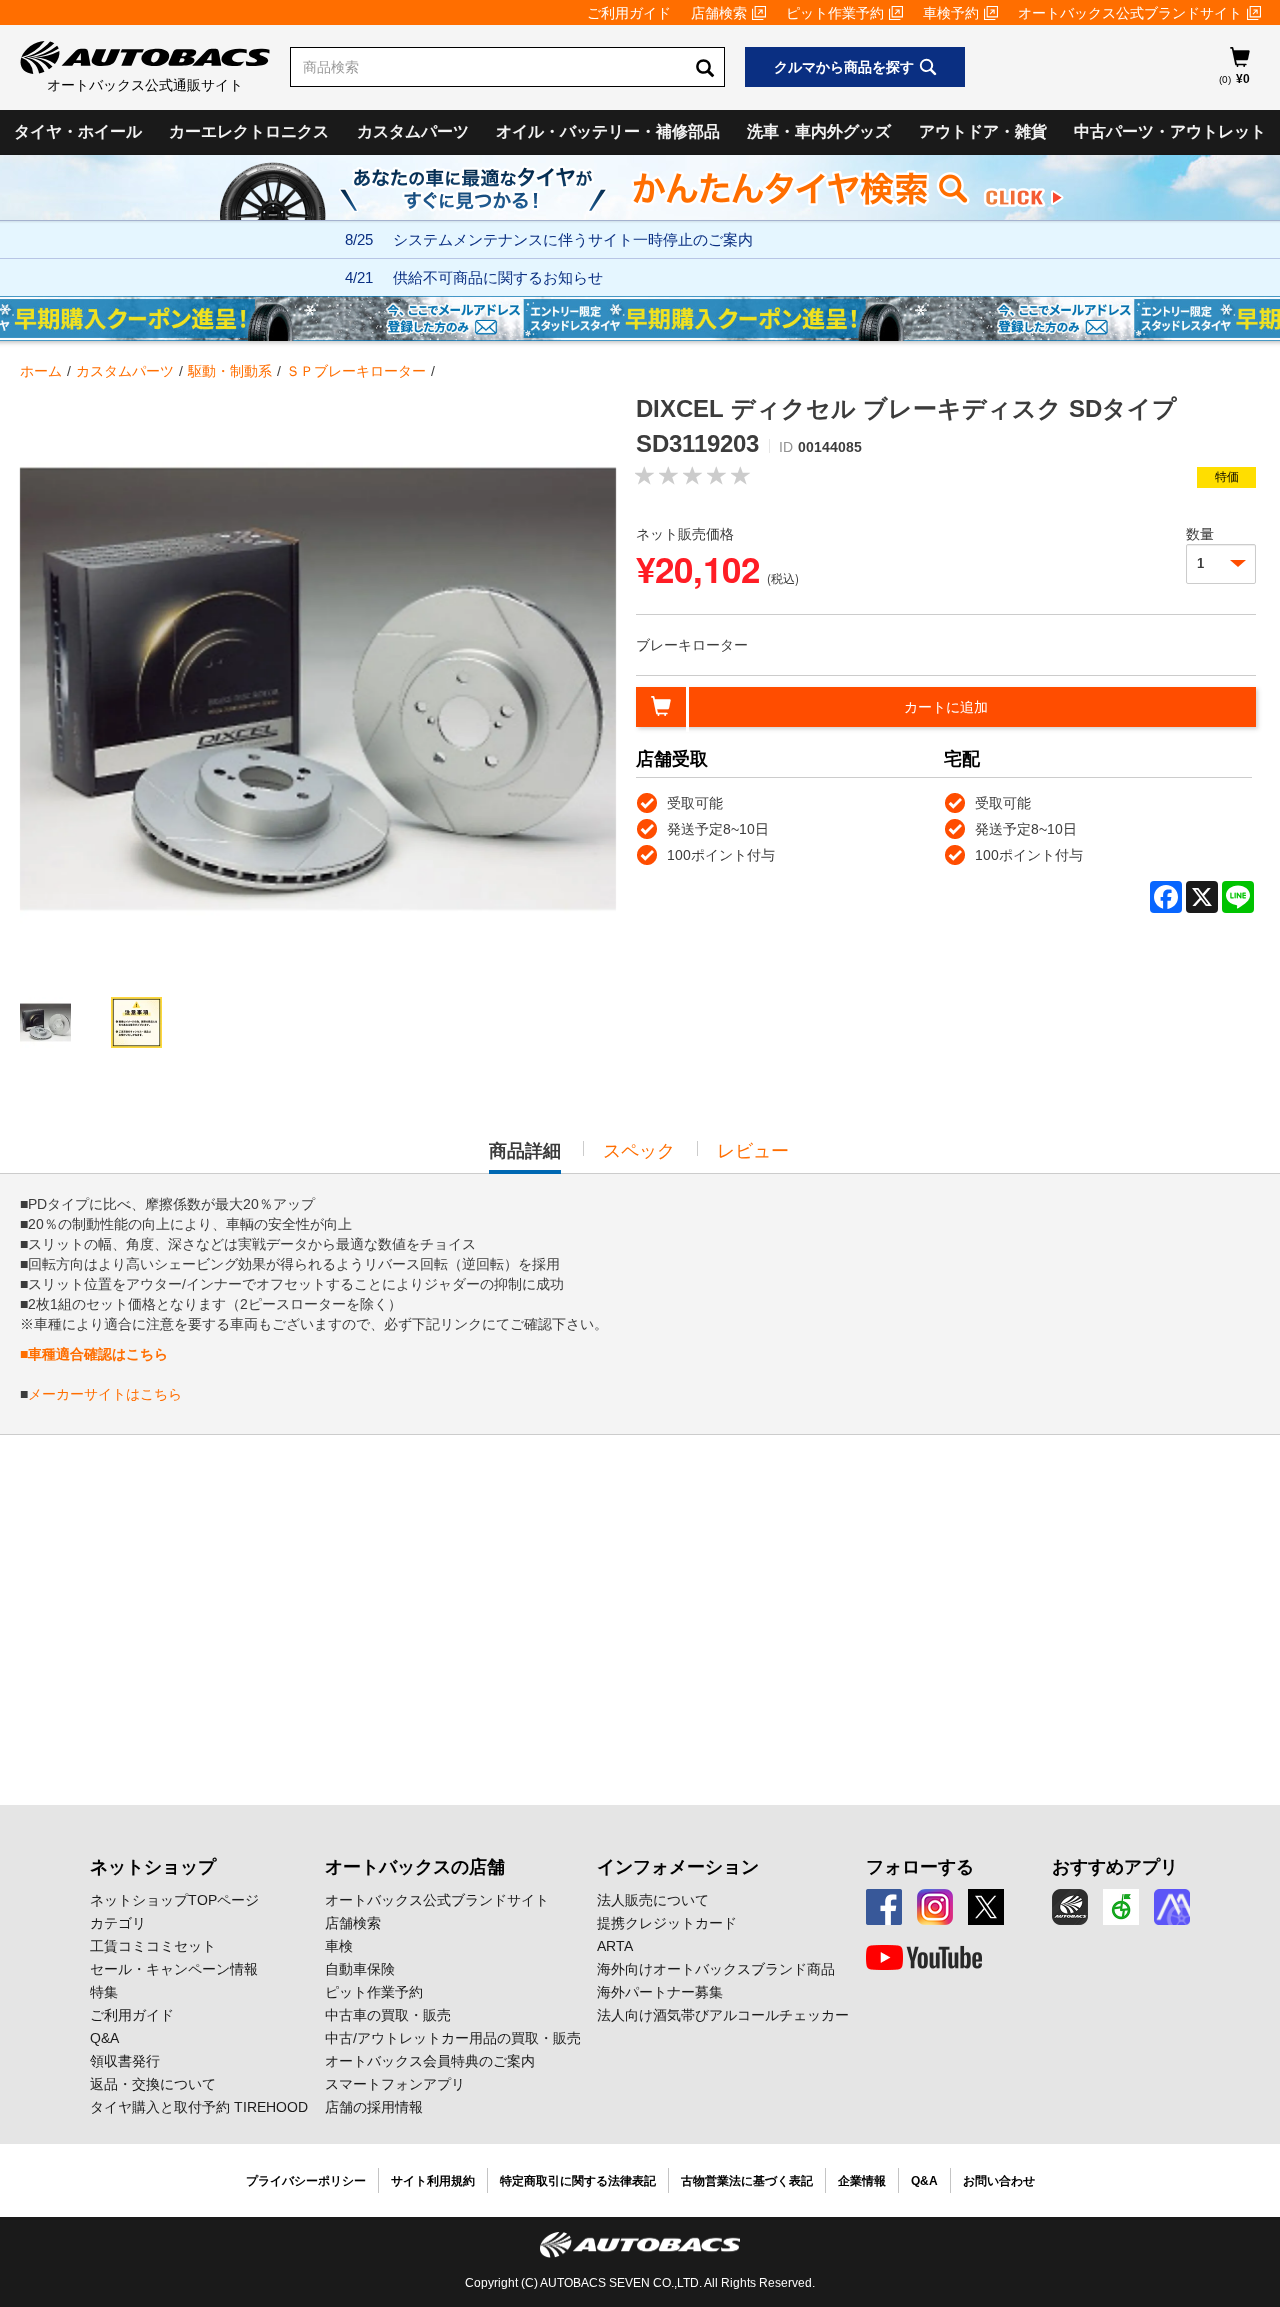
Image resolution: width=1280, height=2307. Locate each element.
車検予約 (951, 13)
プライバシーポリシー (306, 2181)
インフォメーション (678, 1867)
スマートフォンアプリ (395, 2084)
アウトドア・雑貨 (983, 131)
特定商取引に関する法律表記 (578, 2181)
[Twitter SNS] (986, 1907)
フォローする (920, 1867)
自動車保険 (360, 1969)
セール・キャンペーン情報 (174, 1969)
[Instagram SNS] (935, 1907)
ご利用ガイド (629, 13)
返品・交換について (153, 2084)
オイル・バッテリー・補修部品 (608, 131)
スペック (639, 1151)
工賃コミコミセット (153, 1946)
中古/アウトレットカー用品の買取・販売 (453, 2038)
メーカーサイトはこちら (105, 1394)
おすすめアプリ (1115, 1867)
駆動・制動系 (230, 371)
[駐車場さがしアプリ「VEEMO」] (1121, 1907)
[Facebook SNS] (884, 1907)
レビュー (753, 1151)
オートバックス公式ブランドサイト (1130, 13)
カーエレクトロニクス (249, 131)
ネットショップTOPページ (174, 1900)
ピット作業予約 (835, 13)
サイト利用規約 (433, 2181)
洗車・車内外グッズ (819, 131)
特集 (104, 1992)
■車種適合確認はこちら (94, 1354)
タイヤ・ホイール (78, 131)
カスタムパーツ (413, 131)
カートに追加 (946, 707)
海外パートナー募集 (660, 1992)
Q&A (104, 2038)
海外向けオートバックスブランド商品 (716, 1969)
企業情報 (862, 2181)
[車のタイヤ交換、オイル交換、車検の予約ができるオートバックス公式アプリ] (1070, 1907)
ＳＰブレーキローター (356, 371)
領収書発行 (125, 2061)
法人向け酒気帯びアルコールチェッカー (723, 2015)
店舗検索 (719, 13)
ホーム (41, 371)
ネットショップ (153, 1867)
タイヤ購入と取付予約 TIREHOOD (199, 2107)
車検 (339, 1946)
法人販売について (653, 1900)
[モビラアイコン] (1172, 1907)
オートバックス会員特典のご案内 (430, 2061)
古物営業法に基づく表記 (747, 2181)
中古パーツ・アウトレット (1170, 131)
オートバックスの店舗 (415, 1867)
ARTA (615, 1946)
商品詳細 (525, 1157)
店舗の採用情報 (374, 2107)
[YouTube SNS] (924, 1958)
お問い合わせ (999, 2181)
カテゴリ (118, 1923)
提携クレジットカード (667, 1923)
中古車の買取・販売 (388, 2015)
